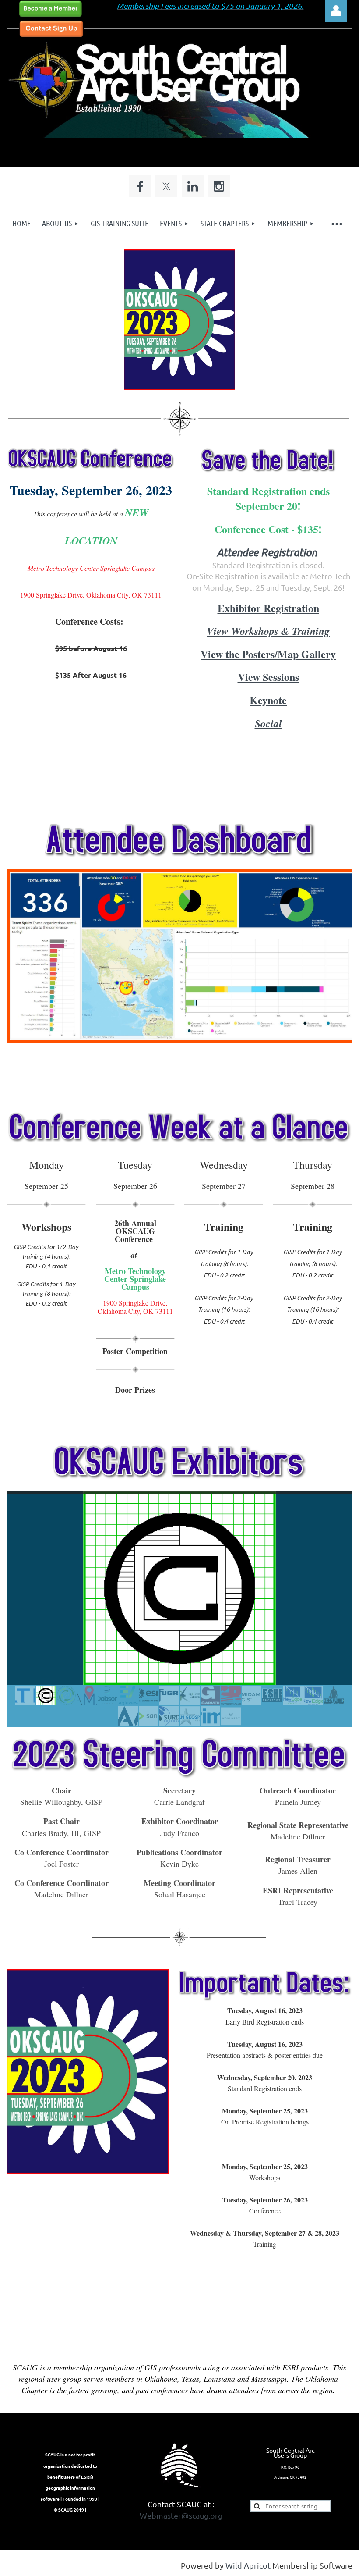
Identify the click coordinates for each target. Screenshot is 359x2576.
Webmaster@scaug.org (181, 2515)
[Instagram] (219, 186)
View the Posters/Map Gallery (268, 654)
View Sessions (268, 677)
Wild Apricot (248, 2565)
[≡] (336, 223)
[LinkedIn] (193, 186)
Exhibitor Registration (268, 608)
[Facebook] (140, 186)
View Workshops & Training (268, 631)
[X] (166, 186)
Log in (336, 11)
